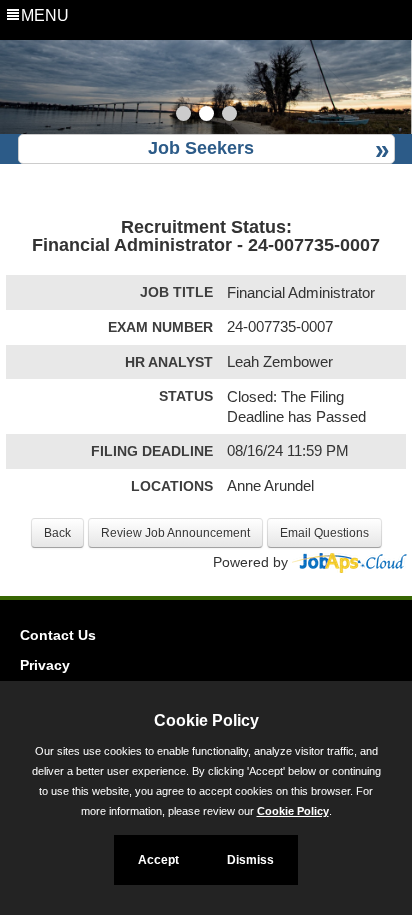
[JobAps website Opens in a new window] (349, 562)
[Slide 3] (229, 116)
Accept (158, 860)
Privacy (45, 665)
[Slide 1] (183, 116)
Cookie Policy (293, 811)
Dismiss (250, 860)
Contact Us (58, 635)
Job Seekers (201, 148)
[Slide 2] (206, 116)
